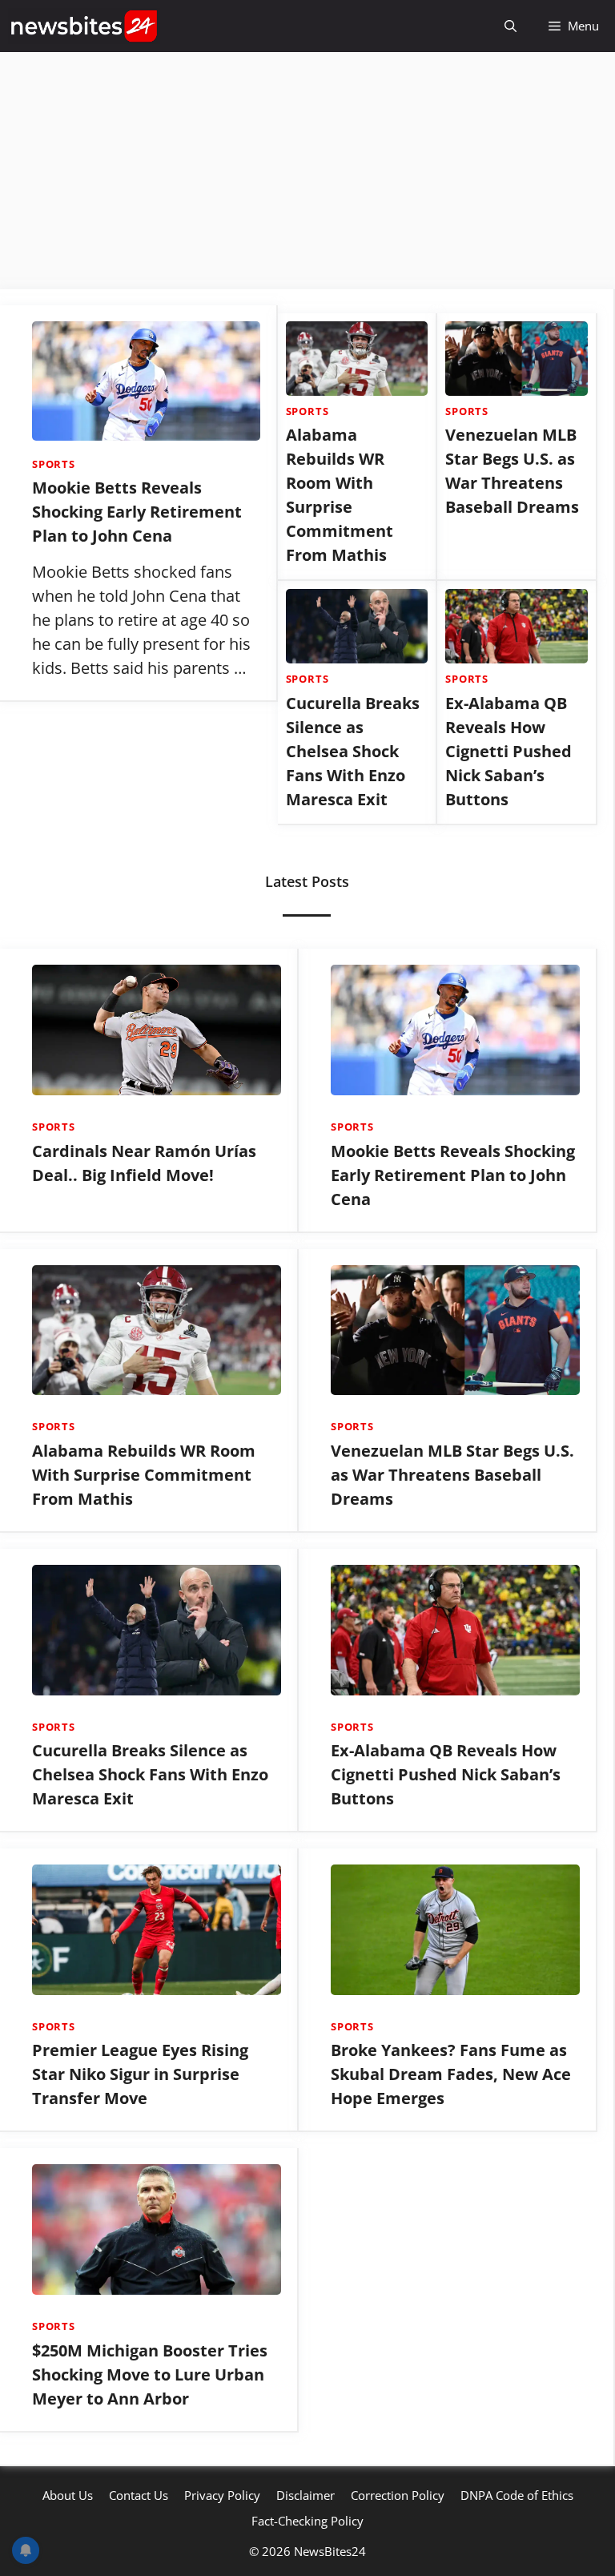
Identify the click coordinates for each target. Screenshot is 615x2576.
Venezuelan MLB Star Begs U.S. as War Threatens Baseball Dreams (452, 1475)
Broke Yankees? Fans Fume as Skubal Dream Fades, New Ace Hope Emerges (451, 2074)
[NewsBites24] (84, 26)
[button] (510, 26)
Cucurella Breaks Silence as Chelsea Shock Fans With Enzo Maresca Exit (353, 751)
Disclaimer (305, 2495)
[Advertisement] (307, 171)
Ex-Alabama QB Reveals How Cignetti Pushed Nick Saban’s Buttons (508, 751)
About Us (68, 2495)
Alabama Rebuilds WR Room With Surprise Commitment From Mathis (144, 1475)
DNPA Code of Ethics (517, 2495)
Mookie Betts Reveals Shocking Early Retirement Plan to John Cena (137, 512)
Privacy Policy (222, 2495)
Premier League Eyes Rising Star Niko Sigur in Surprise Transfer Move (140, 2074)
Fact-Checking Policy (307, 2521)
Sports (54, 464)
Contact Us (139, 2495)
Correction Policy (398, 2495)
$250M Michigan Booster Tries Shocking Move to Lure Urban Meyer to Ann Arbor (150, 2374)
